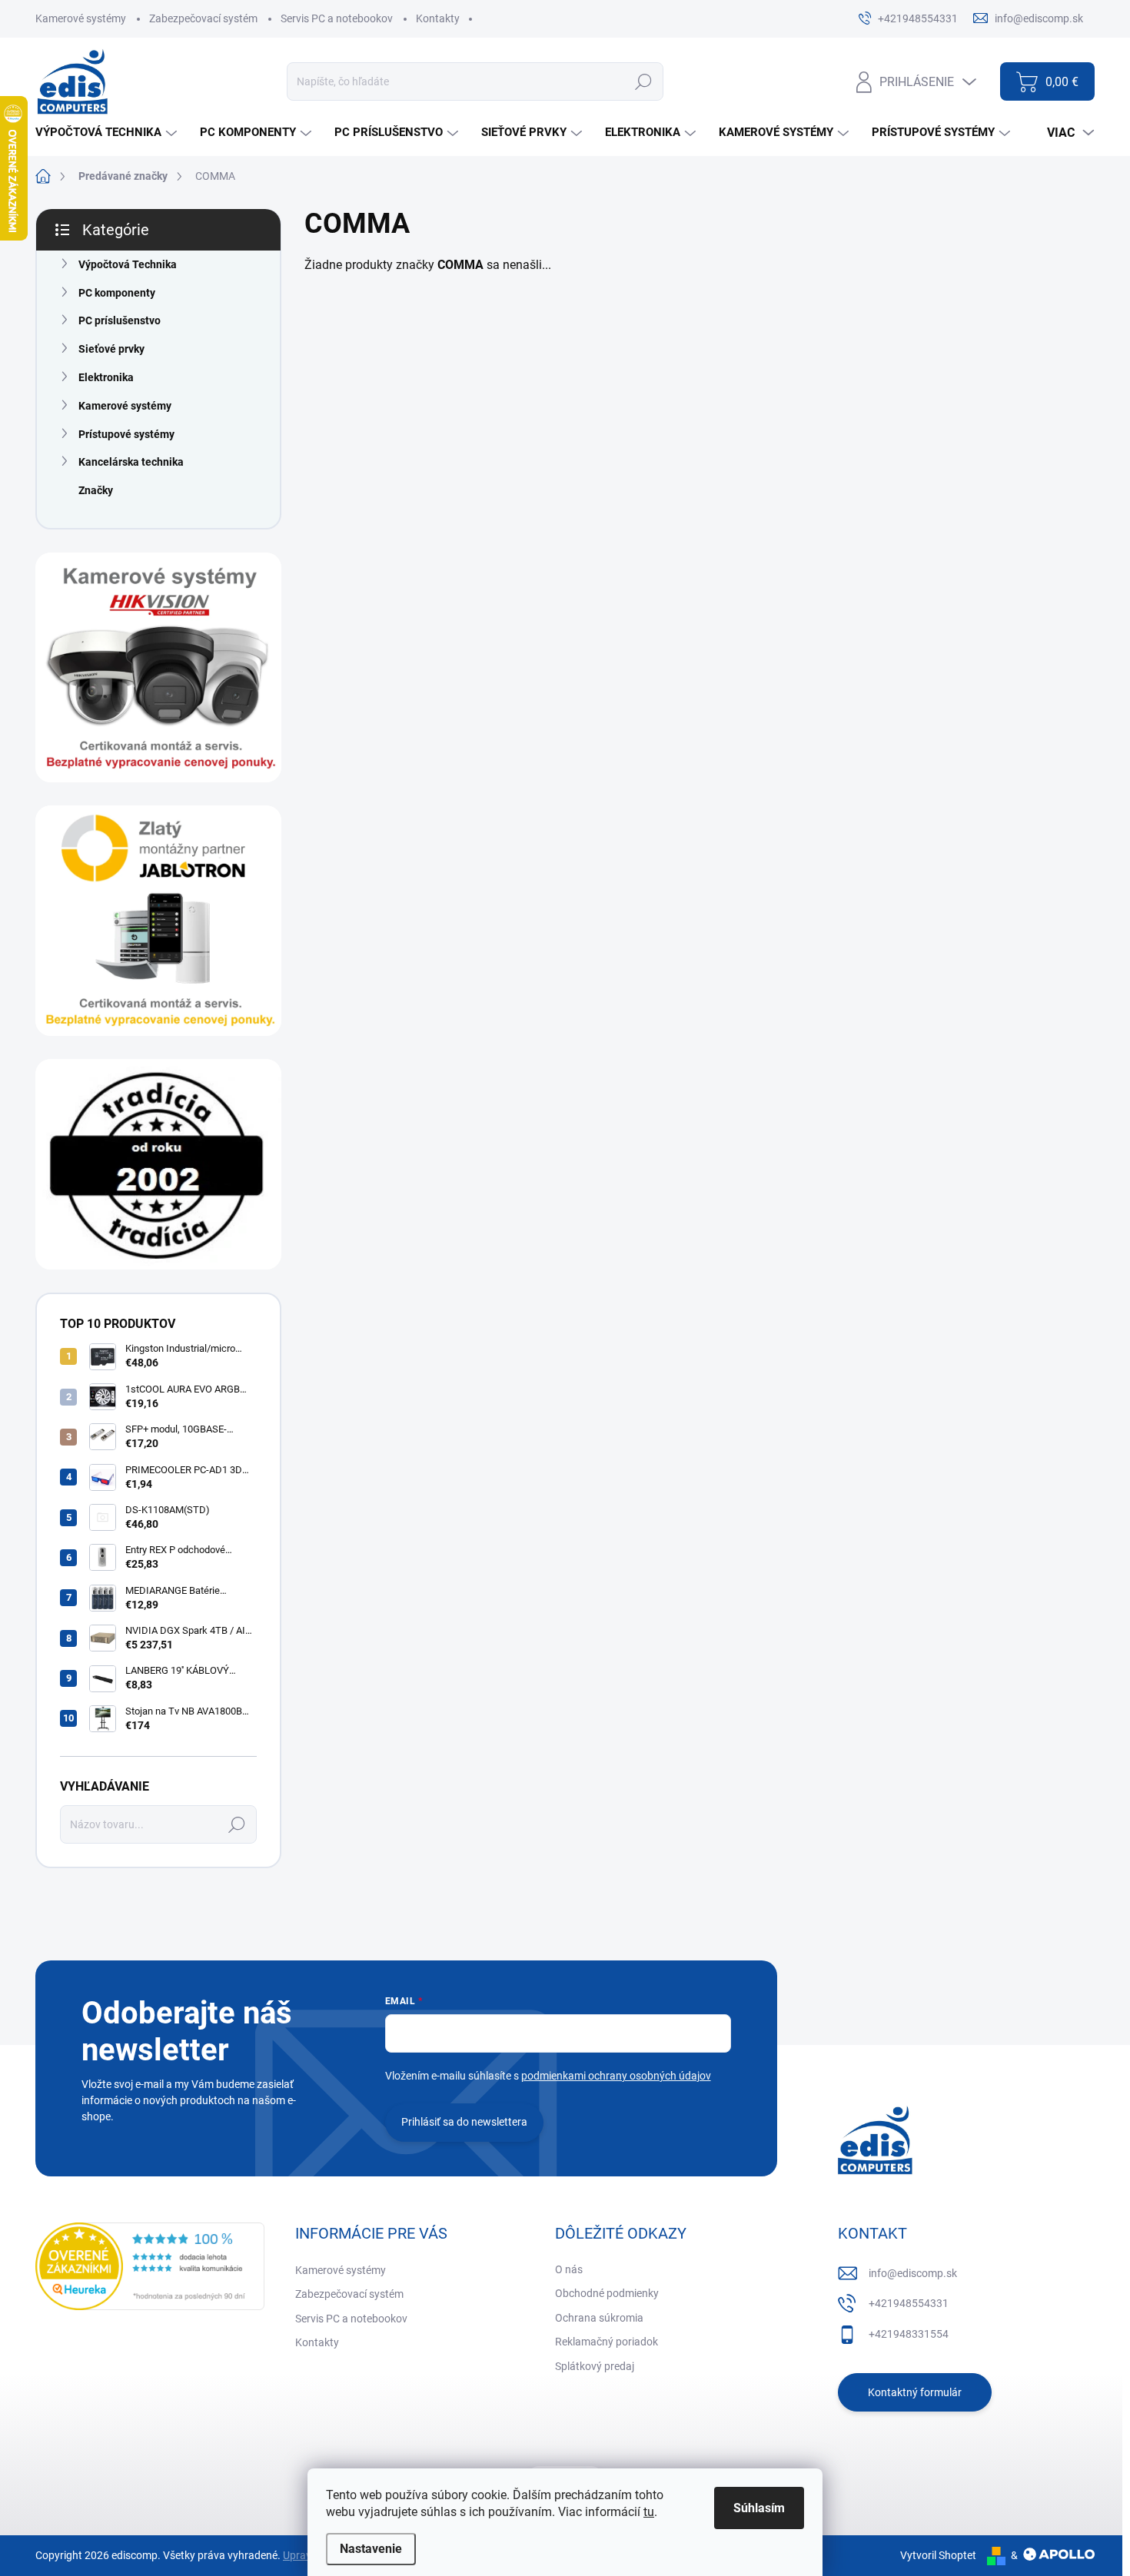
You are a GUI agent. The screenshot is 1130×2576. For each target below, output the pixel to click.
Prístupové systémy (126, 434)
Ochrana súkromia (599, 2318)
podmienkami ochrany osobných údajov (616, 2076)
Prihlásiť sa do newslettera (464, 2122)
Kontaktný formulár (915, 2392)
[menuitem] (108, 133)
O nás (569, 2269)
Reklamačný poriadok (607, 2342)
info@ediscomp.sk (913, 2273)
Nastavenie (371, 2549)
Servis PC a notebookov (337, 18)
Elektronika (106, 377)
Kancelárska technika (131, 462)
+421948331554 (909, 2334)
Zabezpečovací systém (203, 18)
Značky (96, 490)
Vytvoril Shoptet (938, 2555)
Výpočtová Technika (128, 264)
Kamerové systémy (81, 18)
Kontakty (438, 18)
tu (649, 2512)
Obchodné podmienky (607, 2293)
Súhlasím (759, 2508)
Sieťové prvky (111, 349)
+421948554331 (909, 2303)
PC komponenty (117, 293)
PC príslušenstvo (120, 320)
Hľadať (643, 81)
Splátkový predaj (595, 2366)
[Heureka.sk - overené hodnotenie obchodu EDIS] (150, 2266)
